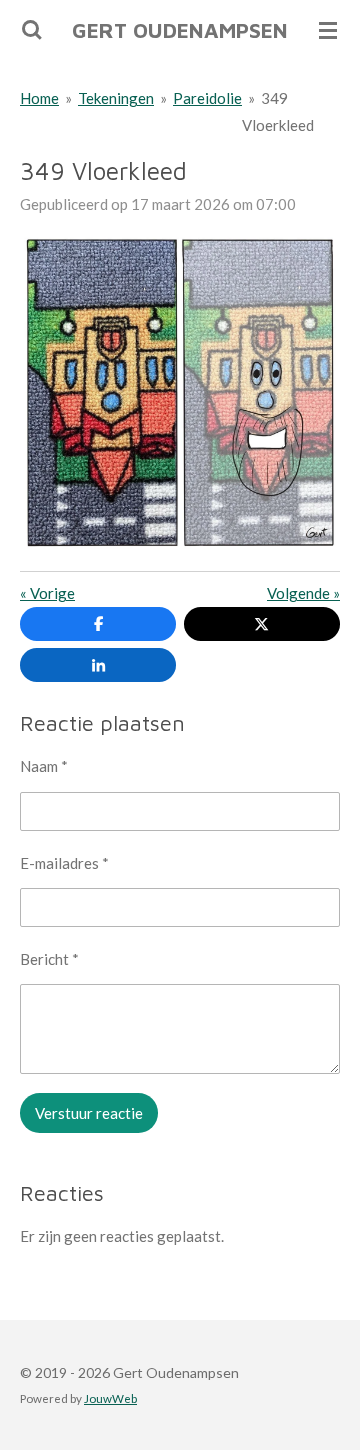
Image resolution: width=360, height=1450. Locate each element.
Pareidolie (207, 98)
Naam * (44, 766)
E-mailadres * (64, 863)
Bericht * (49, 959)
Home (39, 98)
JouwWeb (110, 1398)
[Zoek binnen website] (32, 30)
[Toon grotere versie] (180, 393)
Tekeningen (116, 98)
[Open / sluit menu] (328, 30)
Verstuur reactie (89, 1113)
